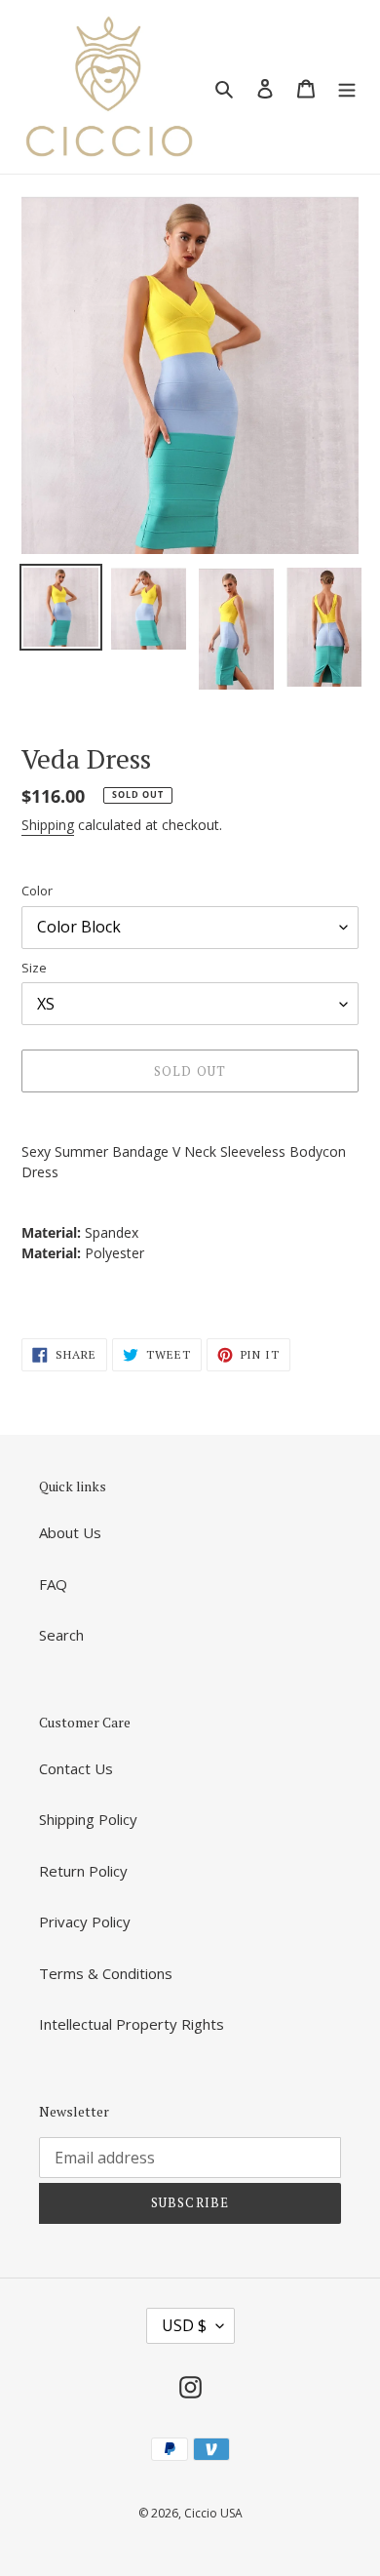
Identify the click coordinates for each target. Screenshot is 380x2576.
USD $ (184, 2325)
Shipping (48, 825)
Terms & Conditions (106, 1973)
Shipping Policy (88, 1819)
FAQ (53, 1584)
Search (61, 1635)
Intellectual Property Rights (132, 2024)
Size (34, 968)
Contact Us (76, 1768)
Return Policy (83, 1871)
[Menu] (347, 87)
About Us (70, 1532)
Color (37, 891)
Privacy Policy (85, 1922)
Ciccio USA (213, 2513)
